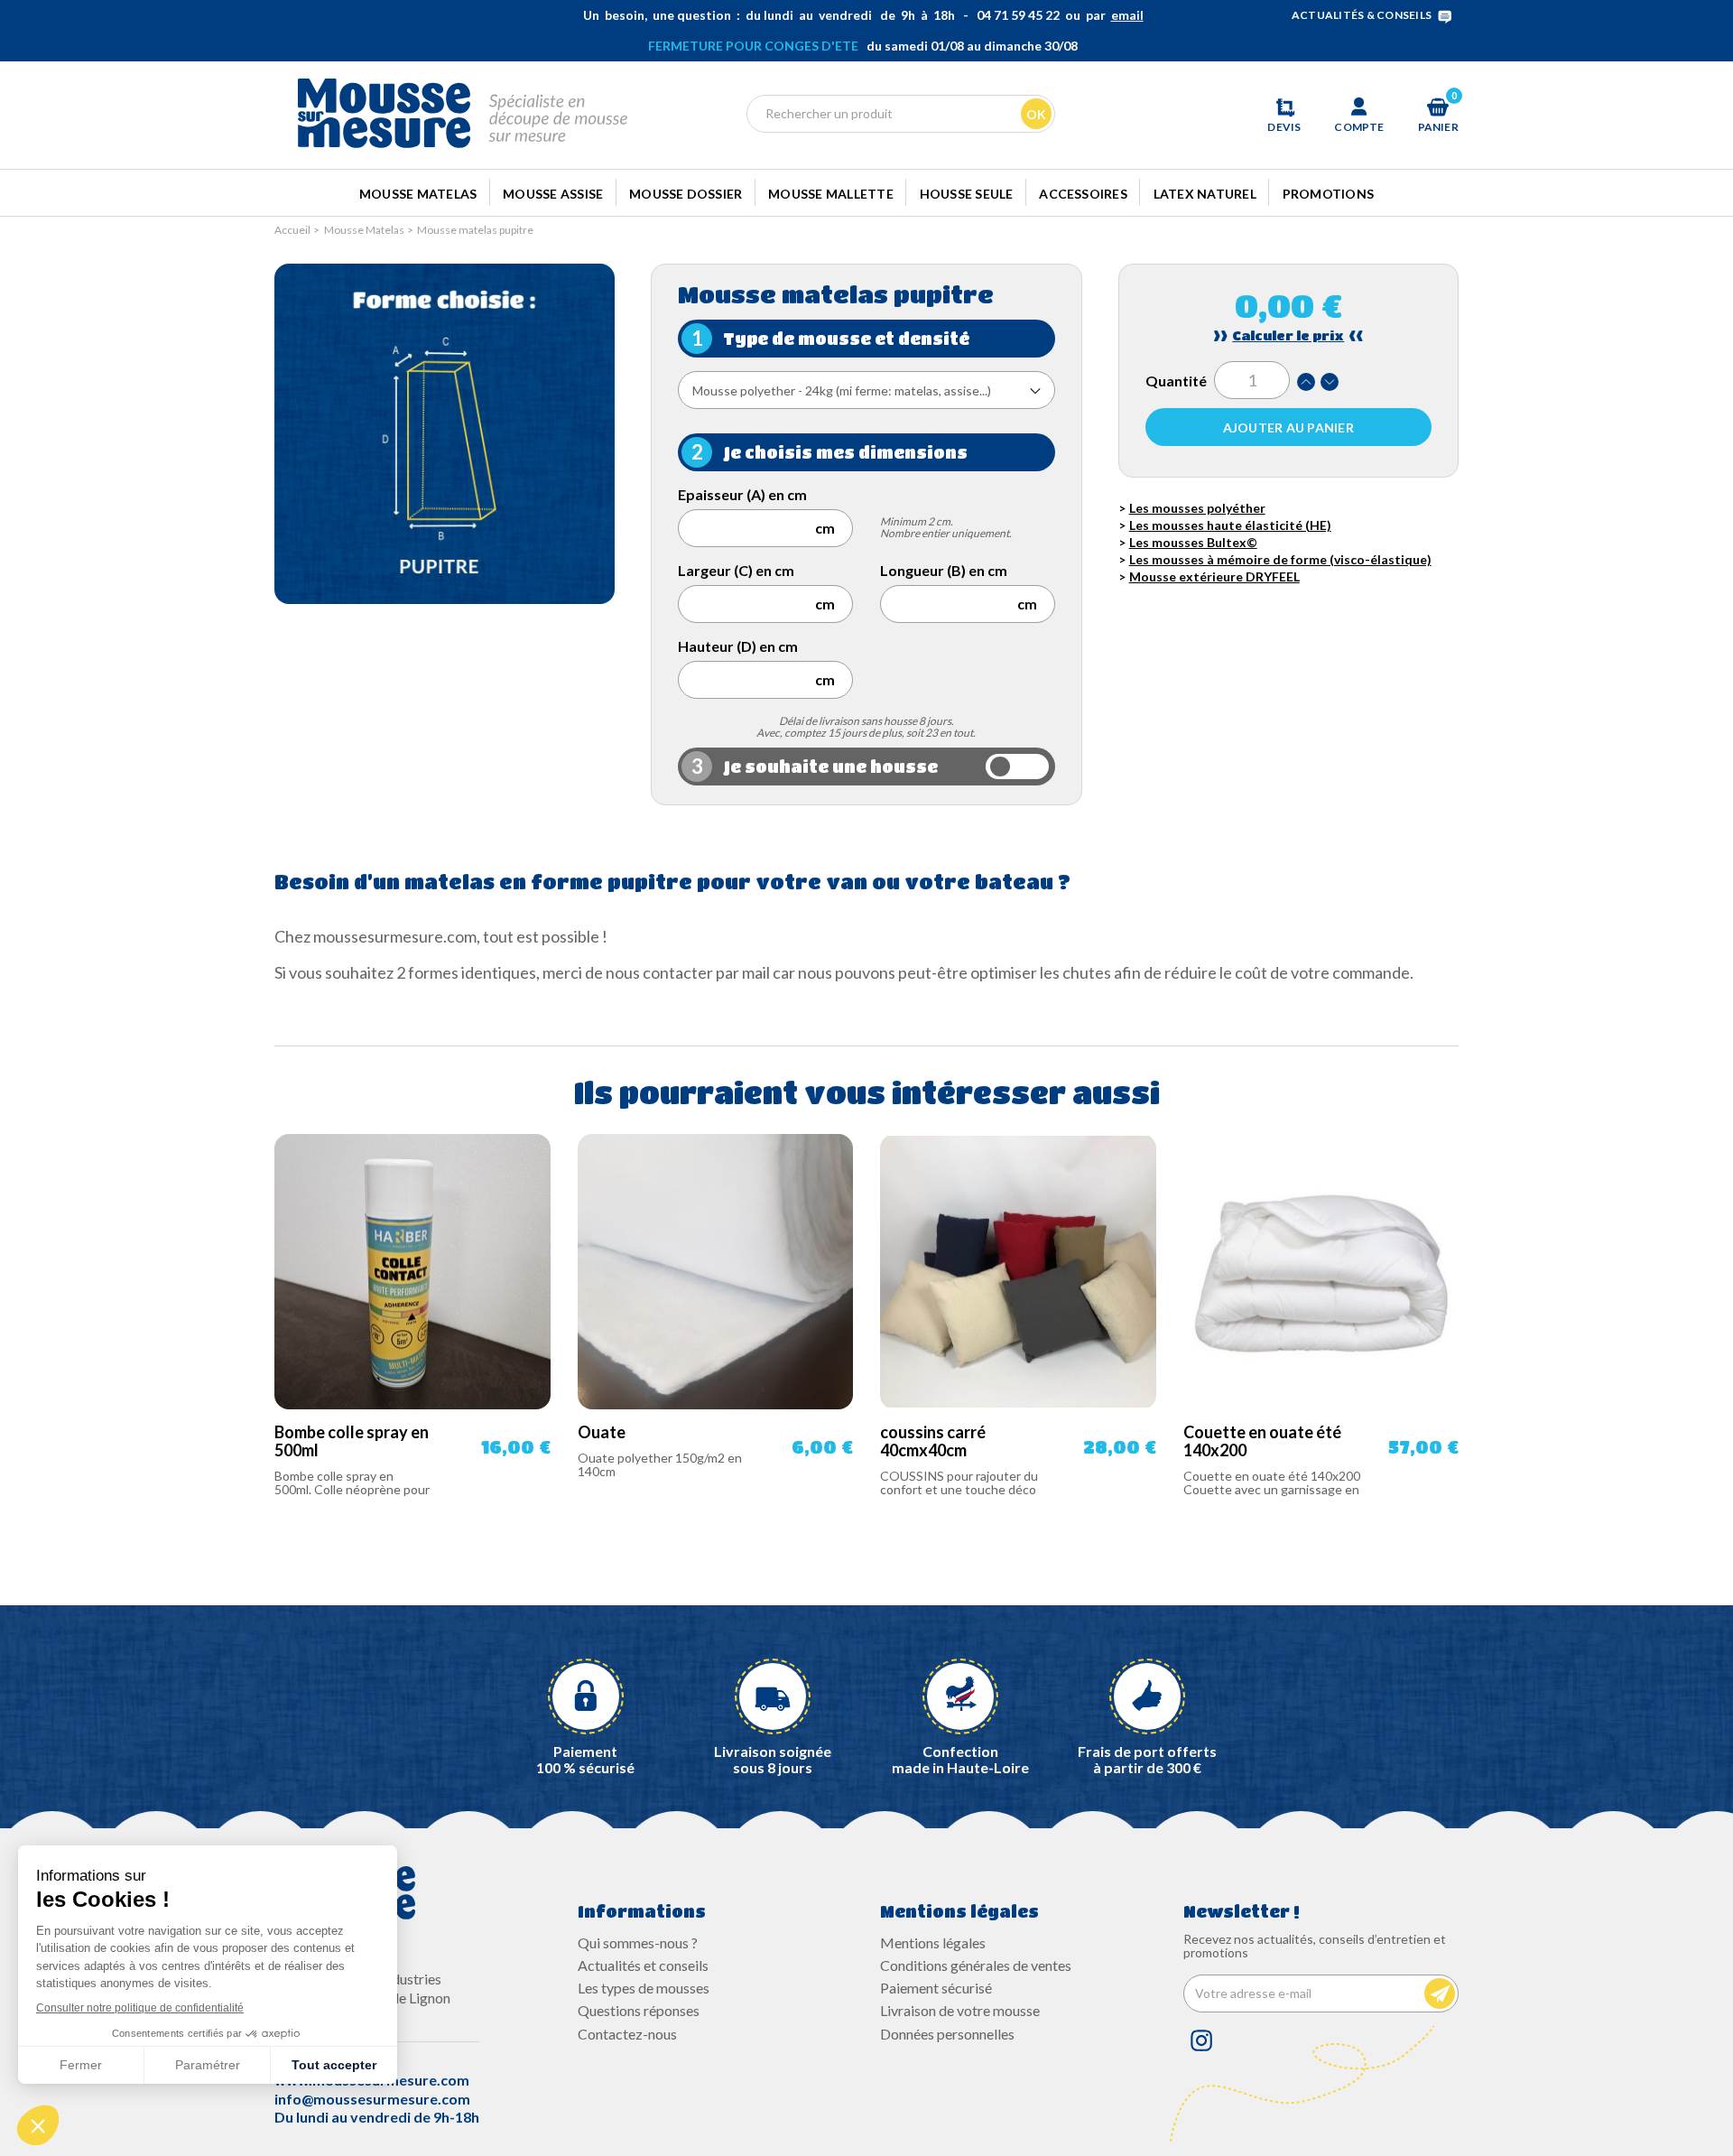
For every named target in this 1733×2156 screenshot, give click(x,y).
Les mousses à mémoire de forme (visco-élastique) (1280, 559)
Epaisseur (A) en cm (742, 494)
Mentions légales (933, 1942)
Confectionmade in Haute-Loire (960, 1759)
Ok (1036, 114)
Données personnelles (947, 2034)
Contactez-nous (627, 2034)
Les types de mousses (644, 1988)
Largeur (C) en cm (736, 570)
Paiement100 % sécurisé (585, 1759)
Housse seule (967, 194)
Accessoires (1083, 194)
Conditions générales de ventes (976, 1965)
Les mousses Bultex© (1193, 542)
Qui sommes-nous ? (638, 1942)
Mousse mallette (831, 194)
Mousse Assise (553, 194)
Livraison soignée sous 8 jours (773, 1759)
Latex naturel (1205, 194)
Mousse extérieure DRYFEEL (1214, 576)
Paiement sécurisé (936, 1988)
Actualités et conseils (643, 1965)
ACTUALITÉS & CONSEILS (1362, 15)
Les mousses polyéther (1197, 508)
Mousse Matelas (418, 194)
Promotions (1328, 194)
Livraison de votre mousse (960, 2010)
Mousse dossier (686, 194)
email (1127, 15)
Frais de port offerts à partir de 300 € (1147, 1759)
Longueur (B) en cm (944, 570)
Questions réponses (639, 2010)
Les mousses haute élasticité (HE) (1230, 525)
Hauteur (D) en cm (738, 646)
